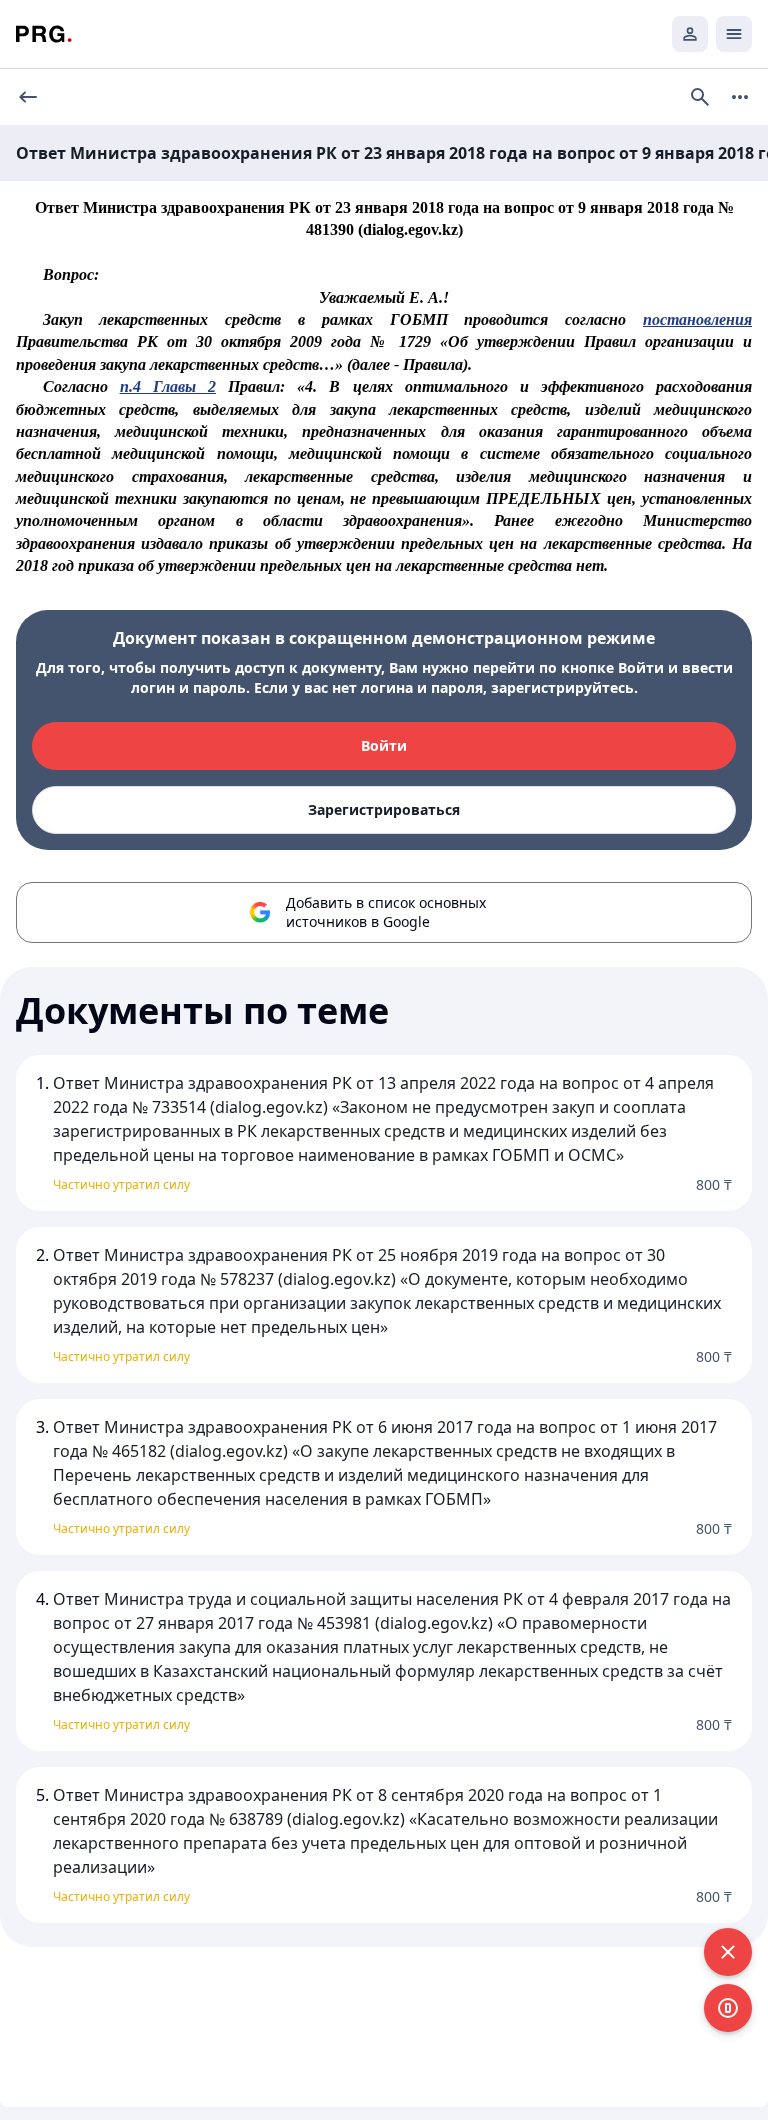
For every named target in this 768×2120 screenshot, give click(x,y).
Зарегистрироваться (384, 809)
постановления (697, 319)
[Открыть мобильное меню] (734, 34)
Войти (384, 745)
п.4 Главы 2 (168, 386)
